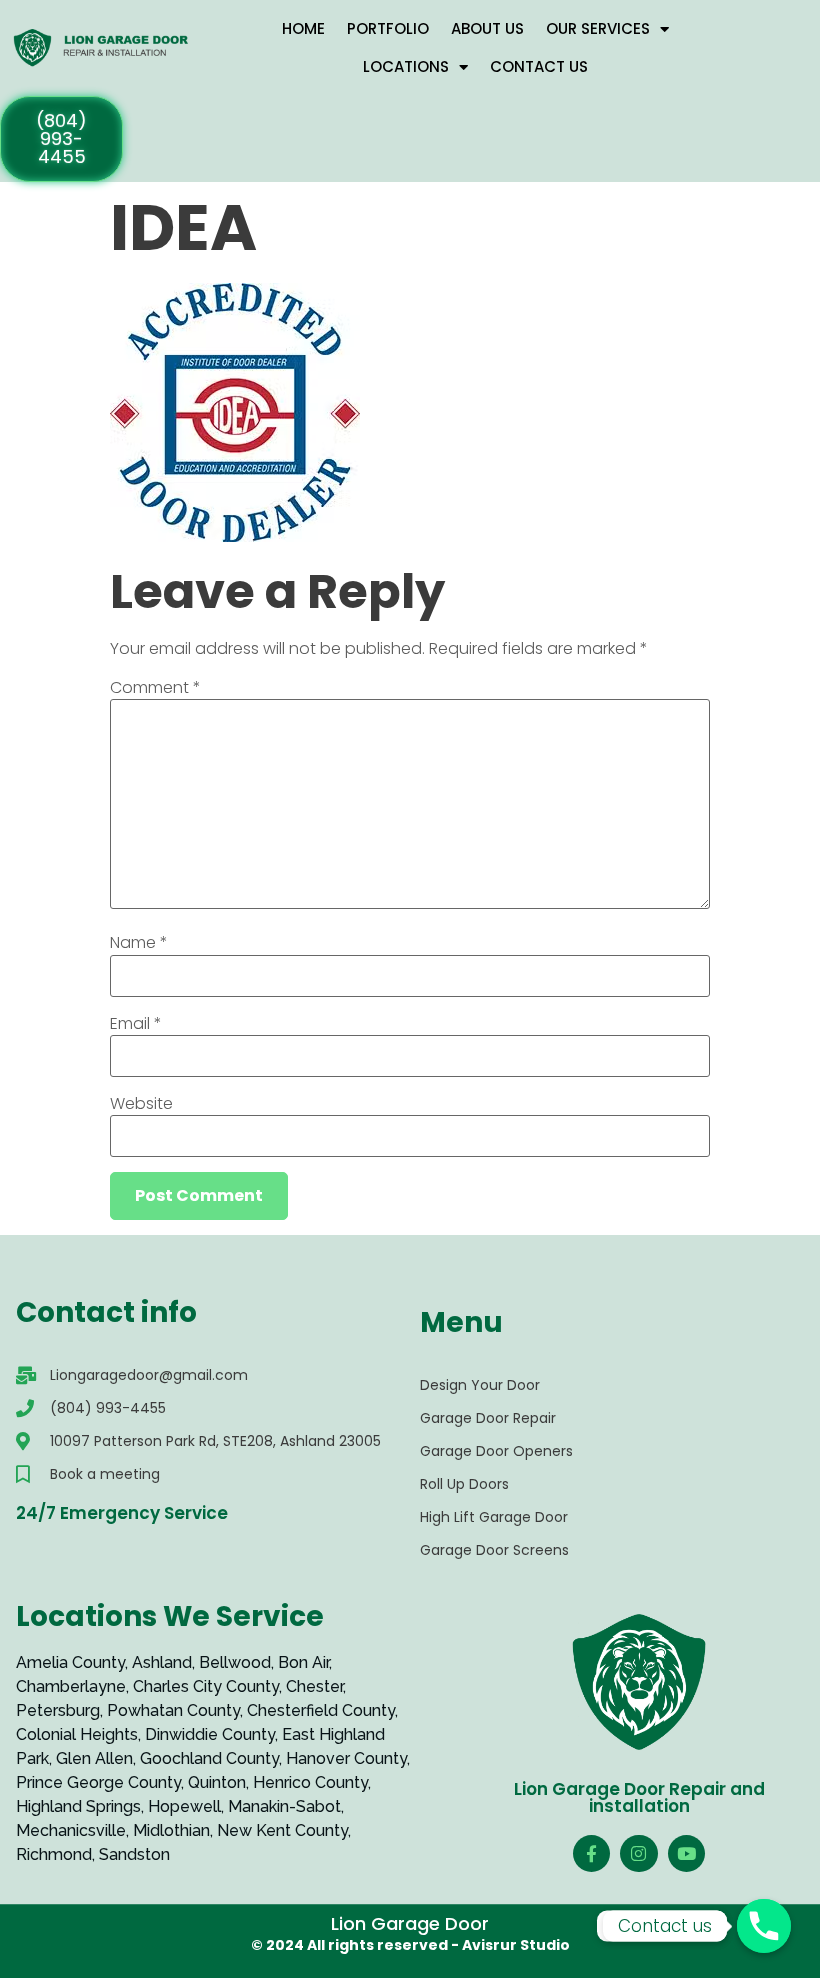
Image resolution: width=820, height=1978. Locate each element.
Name (139, 943)
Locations (406, 66)
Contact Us (539, 66)
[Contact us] (764, 1926)
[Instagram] (638, 1853)
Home (303, 28)
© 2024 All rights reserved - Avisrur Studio (410, 1945)
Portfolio (388, 28)
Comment (155, 688)
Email (136, 1024)
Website (141, 1104)
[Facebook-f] (591, 1853)
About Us (487, 28)
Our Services (598, 28)
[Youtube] (686, 1853)
